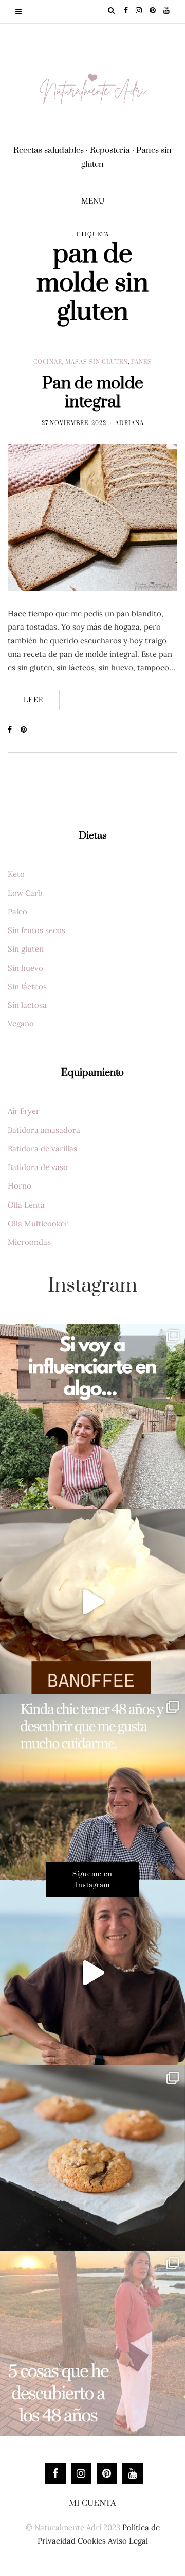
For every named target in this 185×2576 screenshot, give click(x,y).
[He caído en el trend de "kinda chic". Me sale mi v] (92, 1787)
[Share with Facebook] (14, 730)
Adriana (129, 423)
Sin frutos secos (36, 930)
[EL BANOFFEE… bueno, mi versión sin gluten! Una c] (92, 1602)
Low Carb (25, 893)
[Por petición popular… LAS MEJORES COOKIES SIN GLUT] (92, 2158)
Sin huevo (25, 968)
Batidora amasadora (44, 1130)
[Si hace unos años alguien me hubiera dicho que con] (92, 2344)
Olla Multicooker (38, 1223)
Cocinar (48, 362)
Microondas (29, 1242)
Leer (34, 700)
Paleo (17, 912)
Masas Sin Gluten (97, 362)
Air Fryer (24, 1111)
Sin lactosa (27, 1005)
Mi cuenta (92, 2503)
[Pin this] (27, 730)
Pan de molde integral (93, 393)
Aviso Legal (128, 2541)
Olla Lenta (26, 1205)
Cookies (92, 2541)
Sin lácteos (27, 986)
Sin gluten (26, 949)
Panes (141, 362)
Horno (20, 1186)
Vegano (21, 1023)
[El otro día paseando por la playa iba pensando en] (92, 1973)
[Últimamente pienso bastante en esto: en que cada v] (92, 1416)
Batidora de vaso (38, 1167)
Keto (16, 874)
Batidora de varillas (42, 1149)
